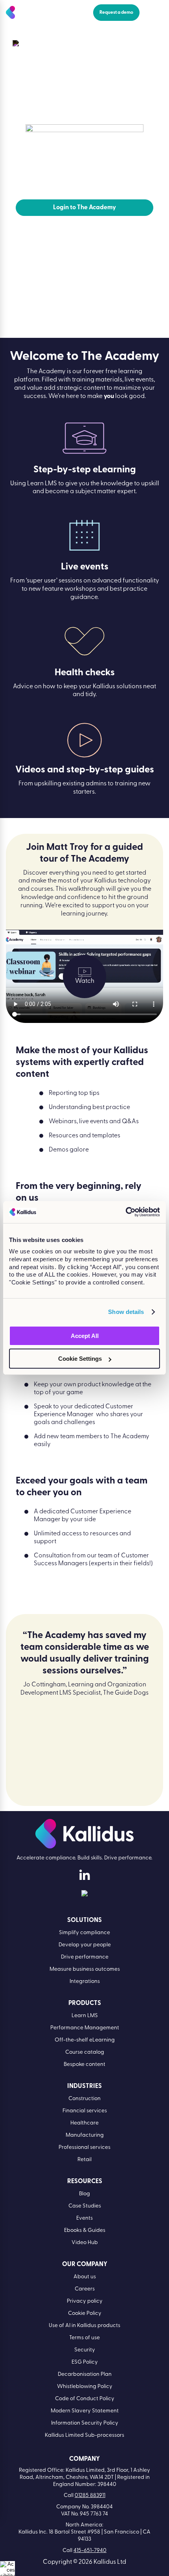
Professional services (84, 2148)
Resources (42, 43)
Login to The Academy (84, 208)
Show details (126, 1312)
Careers (85, 2289)
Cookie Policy (85, 2313)
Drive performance (85, 1957)
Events (84, 2218)
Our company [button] (85, 2265)
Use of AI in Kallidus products (84, 2326)
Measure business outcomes (85, 1969)
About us (85, 2277)
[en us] (84, 1895)
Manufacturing (85, 2135)
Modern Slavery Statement (85, 2411)
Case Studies (85, 2206)
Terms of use (84, 2338)
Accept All (85, 1336)
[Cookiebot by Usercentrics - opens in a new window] (126, 1212)
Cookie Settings (80, 1359)
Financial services (85, 2111)
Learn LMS (85, 2016)
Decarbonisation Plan (85, 2374)
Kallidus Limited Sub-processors (84, 2435)
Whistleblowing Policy (85, 2387)
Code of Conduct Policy (85, 2399)
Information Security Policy (85, 2423)
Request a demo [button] (116, 13)
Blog (84, 2194)
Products (85, 2003)
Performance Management (85, 2028)
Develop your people (85, 1945)
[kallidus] (84, 1877)
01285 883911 (90, 2496)
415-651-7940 (90, 2551)
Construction (84, 2099)
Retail (84, 2160)
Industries (84, 2086)
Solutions (84, 1920)
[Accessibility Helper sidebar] (7, 2569)
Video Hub (85, 2243)
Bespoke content (84, 2065)
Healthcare (84, 2123)
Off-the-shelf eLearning (85, 2040)
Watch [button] (85, 981)
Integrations (85, 1982)
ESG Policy (85, 2362)
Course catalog (85, 2052)
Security (85, 2350)
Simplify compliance (84, 1933)
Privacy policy (85, 2301)
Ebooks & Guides (85, 2231)
